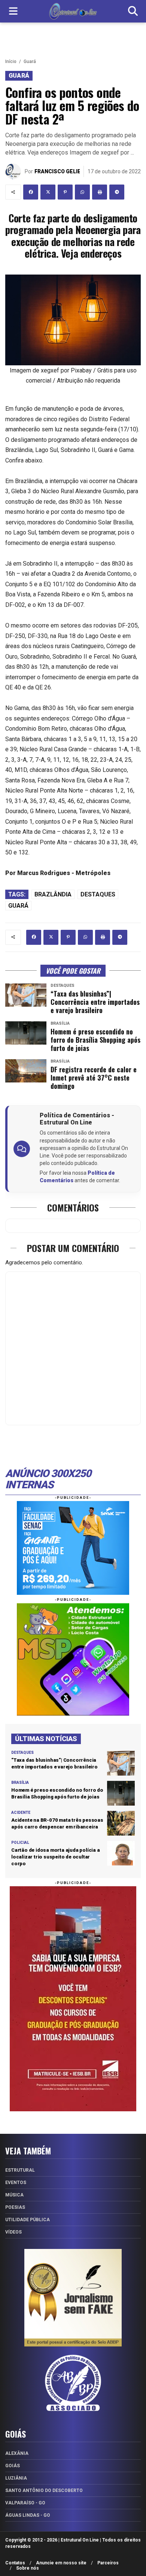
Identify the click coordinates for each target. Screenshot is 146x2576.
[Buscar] (133, 11)
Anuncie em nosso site (61, 2563)
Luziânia (16, 2478)
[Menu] (13, 11)
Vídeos (13, 2232)
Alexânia (17, 2453)
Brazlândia (53, 894)
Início (11, 62)
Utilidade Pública (28, 2220)
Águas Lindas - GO (28, 2515)
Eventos (16, 2183)
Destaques (98, 894)
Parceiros (108, 2563)
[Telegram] (117, 192)
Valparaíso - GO (25, 2503)
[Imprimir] (100, 192)
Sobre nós (28, 2568)
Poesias (15, 2207)
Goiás (13, 2466)
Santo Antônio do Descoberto (44, 2490)
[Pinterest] (65, 192)
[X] (48, 192)
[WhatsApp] (82, 192)
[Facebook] (31, 192)
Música (14, 2195)
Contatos (15, 2563)
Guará (30, 62)
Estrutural (20, 2170)
